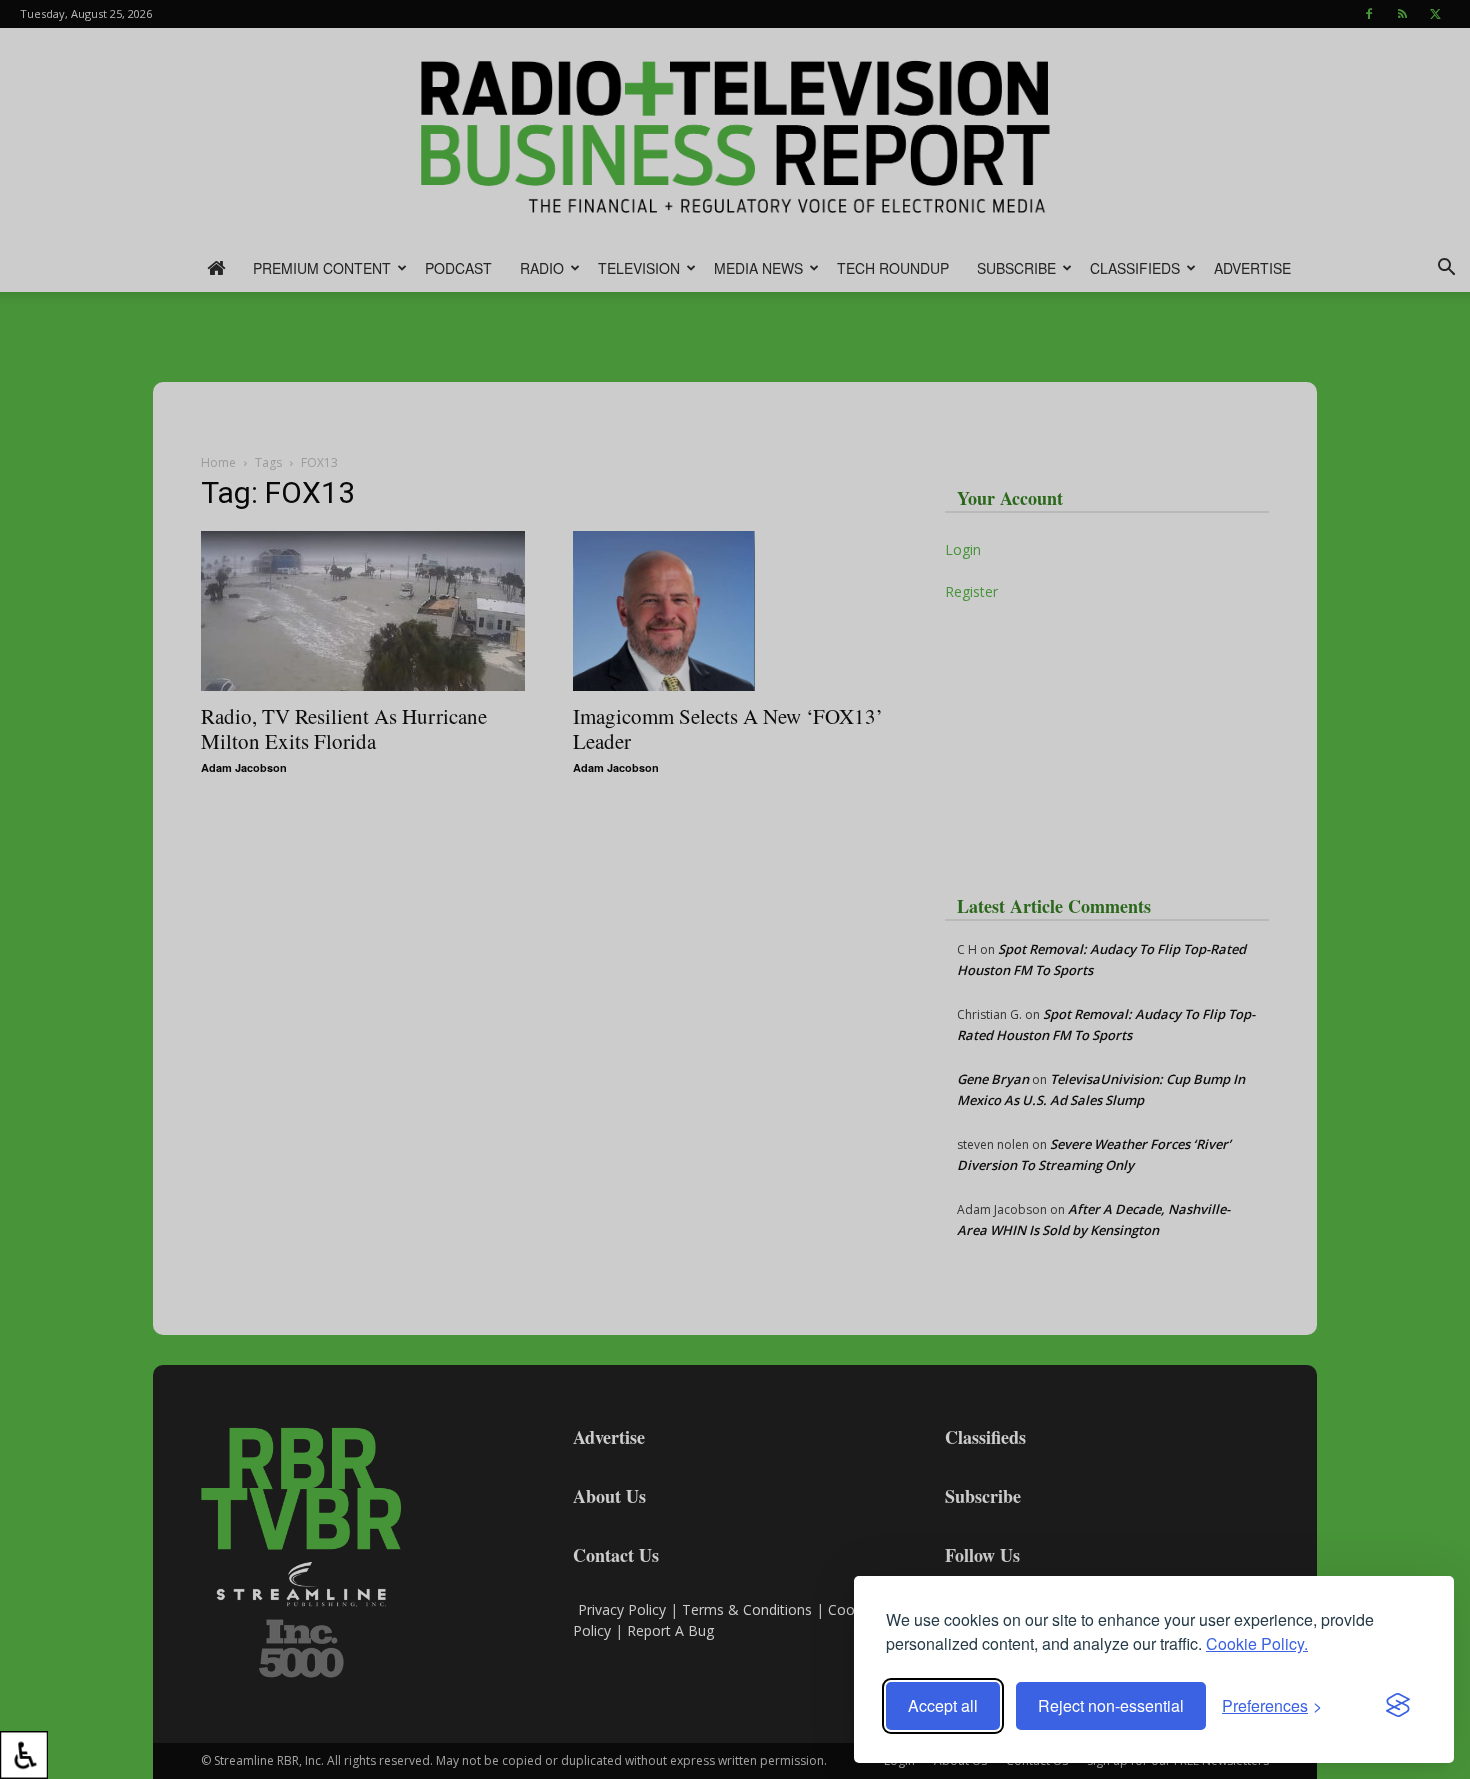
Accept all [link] (943, 1705)
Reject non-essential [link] (1111, 1705)
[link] (24, 1755)
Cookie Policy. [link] (1257, 1643)
